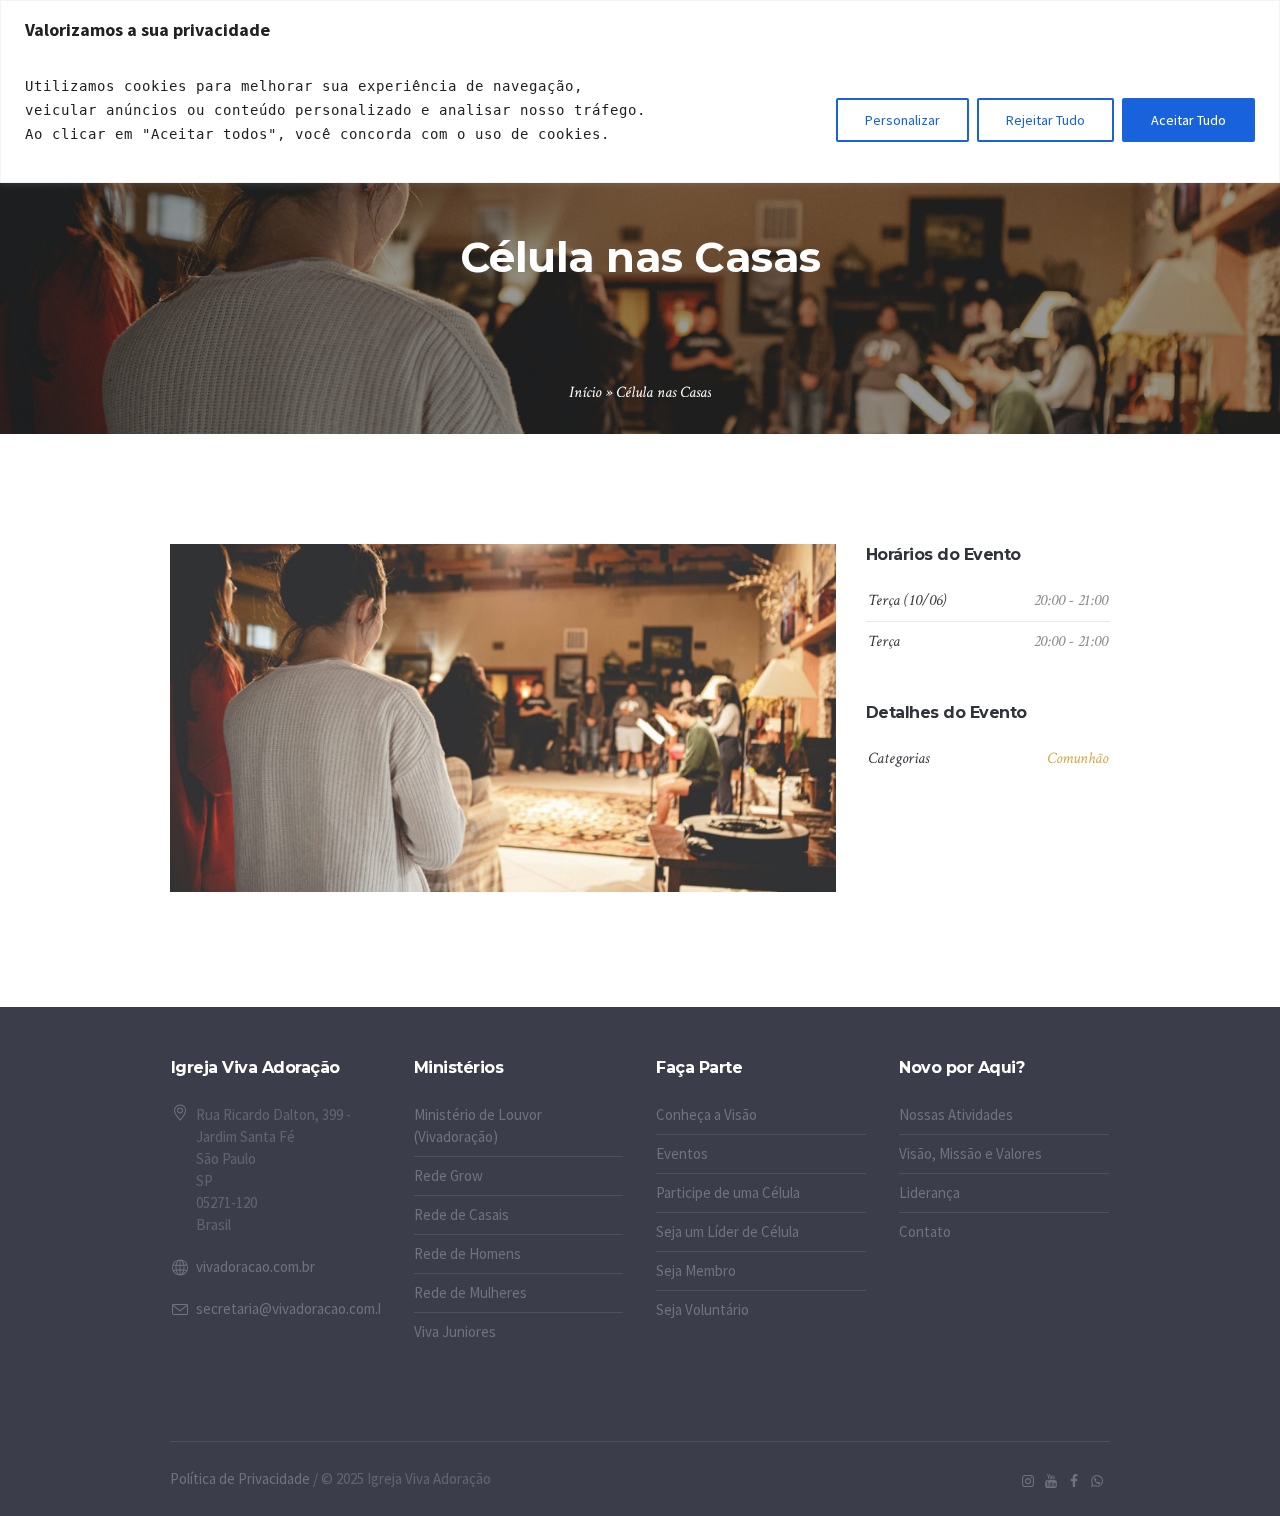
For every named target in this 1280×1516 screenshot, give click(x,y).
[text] (340, 110)
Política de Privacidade (240, 1478)
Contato (925, 1231)
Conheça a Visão (706, 1114)
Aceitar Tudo (1188, 120)
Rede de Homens (467, 1253)
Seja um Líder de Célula (727, 1231)
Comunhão (1077, 758)
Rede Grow (448, 1175)
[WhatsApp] (1097, 1481)
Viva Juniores (455, 1331)
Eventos (682, 1153)
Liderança (929, 1192)
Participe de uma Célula (728, 1192)
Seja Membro (696, 1270)
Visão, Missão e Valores (970, 1153)
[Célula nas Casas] (503, 718)
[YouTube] (1051, 1481)
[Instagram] (1028, 1481)
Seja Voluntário (702, 1309)
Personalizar (902, 120)
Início (585, 392)
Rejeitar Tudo (1045, 120)
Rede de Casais (461, 1214)
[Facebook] (1074, 1481)
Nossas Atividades (956, 1114)
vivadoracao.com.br (255, 1266)
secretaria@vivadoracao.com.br (293, 1308)
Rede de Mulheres (470, 1292)
